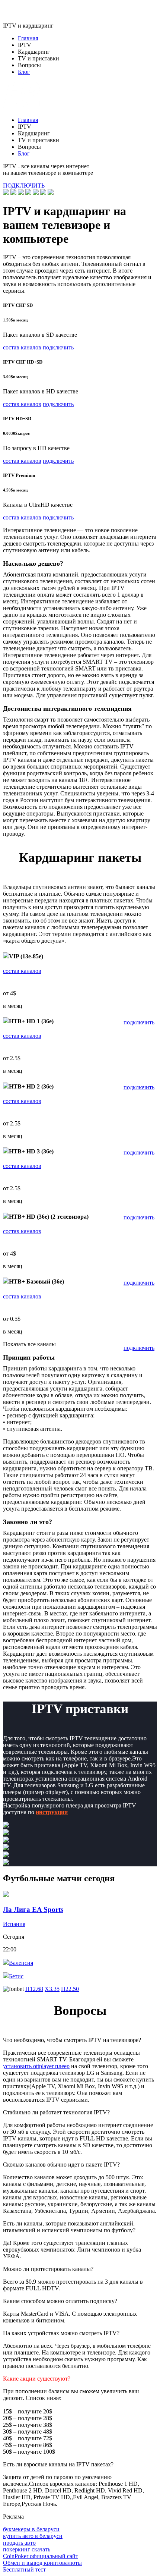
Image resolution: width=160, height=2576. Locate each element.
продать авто (19, 2543)
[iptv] (22, 107)
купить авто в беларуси (33, 2536)
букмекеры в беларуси (31, 2529)
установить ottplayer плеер (36, 2066)
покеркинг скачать (27, 2549)
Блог (24, 72)
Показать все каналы (29, 1344)
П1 (34, 1989)
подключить (58, 347)
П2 (70, 1989)
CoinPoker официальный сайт (41, 2556)
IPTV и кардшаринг (28, 26)
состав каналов (22, 347)
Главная (28, 38)
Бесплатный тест (24, 2569)
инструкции (52, 1812)
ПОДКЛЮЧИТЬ (24, 186)
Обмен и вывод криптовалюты (42, 2563)
